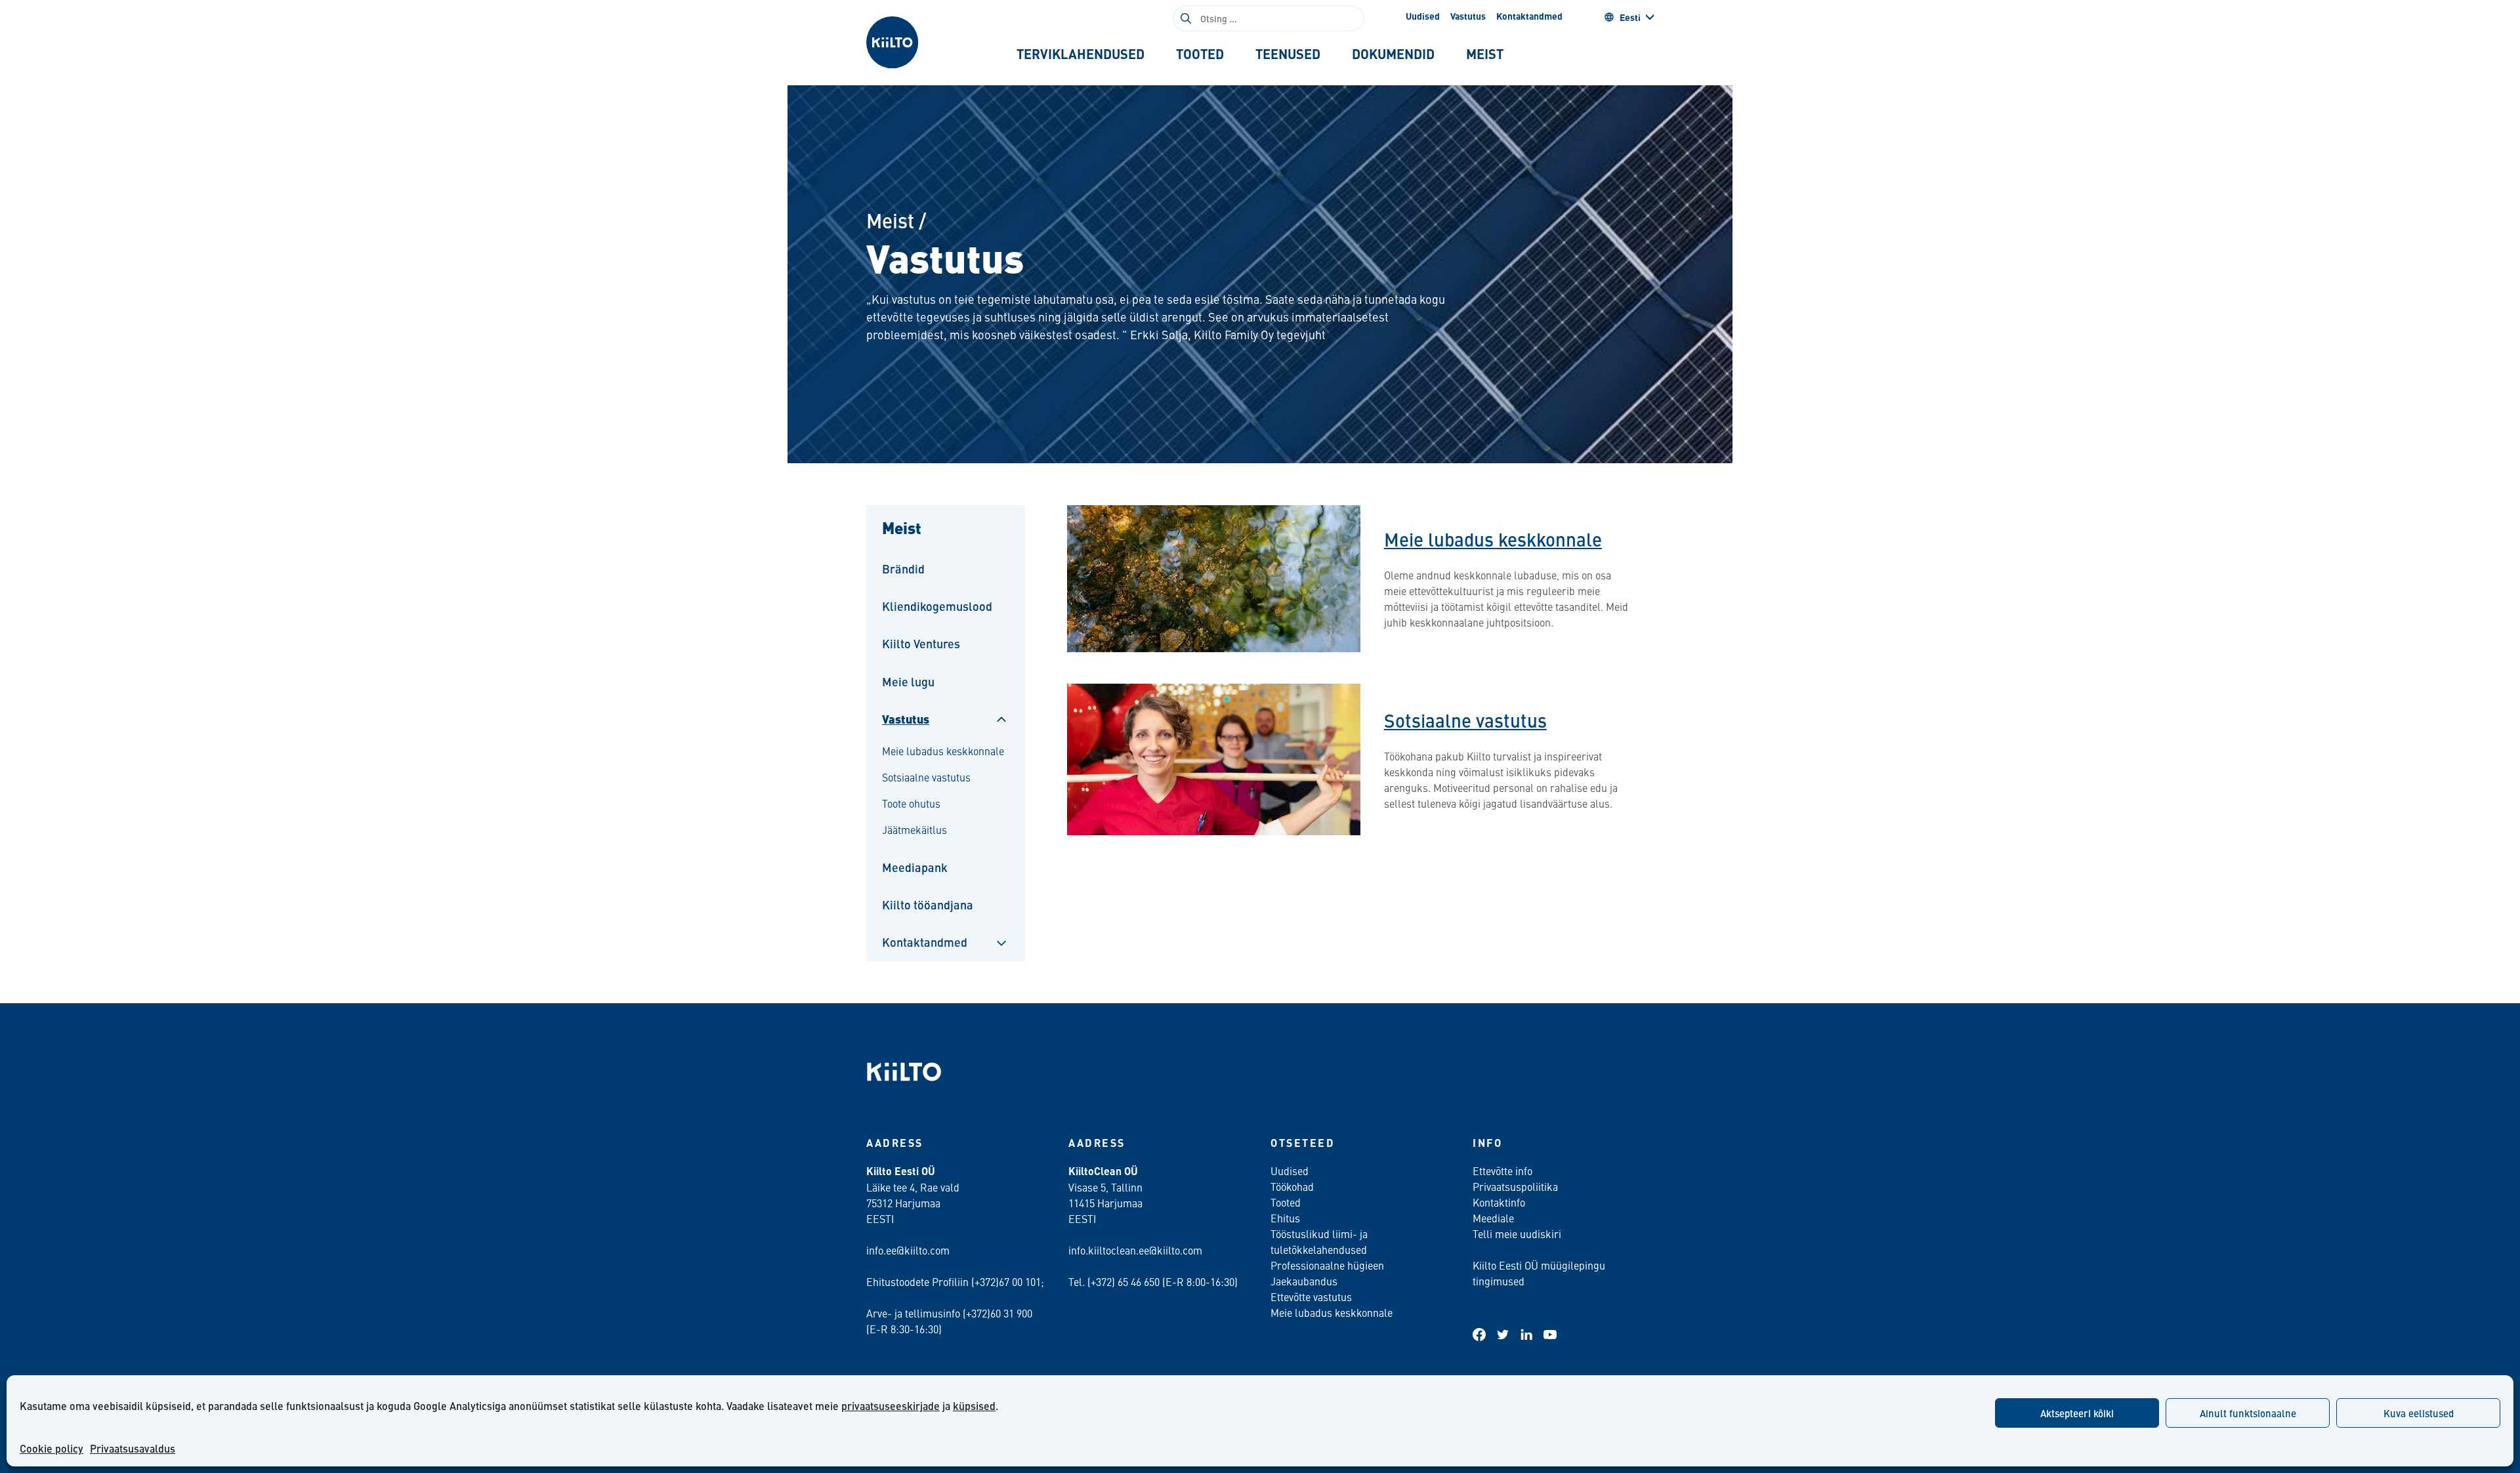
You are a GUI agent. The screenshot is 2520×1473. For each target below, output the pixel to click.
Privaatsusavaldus (133, 1448)
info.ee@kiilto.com (908, 1250)
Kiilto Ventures (921, 643)
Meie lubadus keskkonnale (943, 751)
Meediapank (915, 867)
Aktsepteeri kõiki (2077, 1413)
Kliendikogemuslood (937, 606)
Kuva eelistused (2419, 1413)
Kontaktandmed (1529, 16)
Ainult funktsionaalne (2248, 1413)
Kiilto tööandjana (928, 904)
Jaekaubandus (1304, 1281)
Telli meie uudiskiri (1517, 1234)
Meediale (1493, 1218)
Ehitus (1285, 1218)
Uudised (1423, 16)
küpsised (974, 1406)
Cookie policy (52, 1448)
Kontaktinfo (1499, 1202)
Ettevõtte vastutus (1311, 1297)
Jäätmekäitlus (914, 829)
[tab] (1081, 54)
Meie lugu (908, 681)
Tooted (1286, 1202)
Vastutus (1468, 16)
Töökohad (1292, 1186)
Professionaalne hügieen (1327, 1265)
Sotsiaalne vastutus (926, 777)
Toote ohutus (911, 803)
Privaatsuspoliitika (1515, 1186)
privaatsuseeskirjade (891, 1406)
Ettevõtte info (1502, 1171)
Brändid (903, 569)
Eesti (1630, 17)
